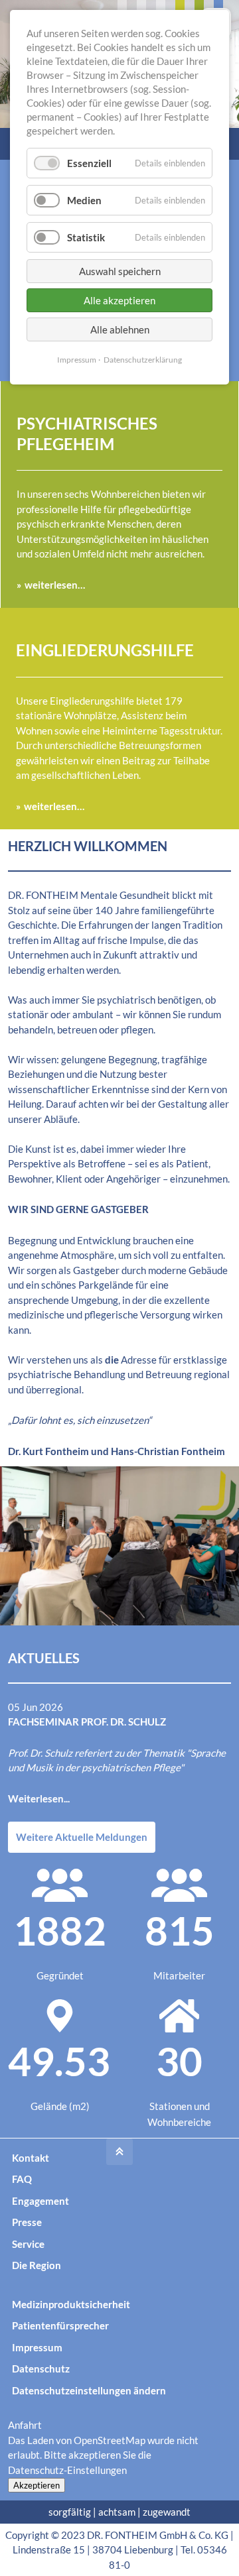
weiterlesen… (55, 585)
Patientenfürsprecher (60, 2325)
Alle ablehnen (120, 329)
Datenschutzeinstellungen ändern (89, 2390)
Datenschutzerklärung (143, 360)
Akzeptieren (37, 2485)
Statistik (86, 237)
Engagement (40, 2201)
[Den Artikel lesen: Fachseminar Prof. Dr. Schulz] (119, 1546)
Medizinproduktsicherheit (71, 2304)
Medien (84, 200)
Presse (27, 2222)
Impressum (37, 2347)
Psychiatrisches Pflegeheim (87, 434)
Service (28, 2244)
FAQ (22, 2179)
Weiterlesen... (39, 1798)
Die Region (37, 2265)
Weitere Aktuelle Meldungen (82, 1837)
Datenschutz (41, 2369)
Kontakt (31, 2158)
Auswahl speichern (120, 271)
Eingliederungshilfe (105, 650)
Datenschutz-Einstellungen (67, 2470)
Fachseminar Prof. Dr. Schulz (87, 1722)
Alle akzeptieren (119, 300)
